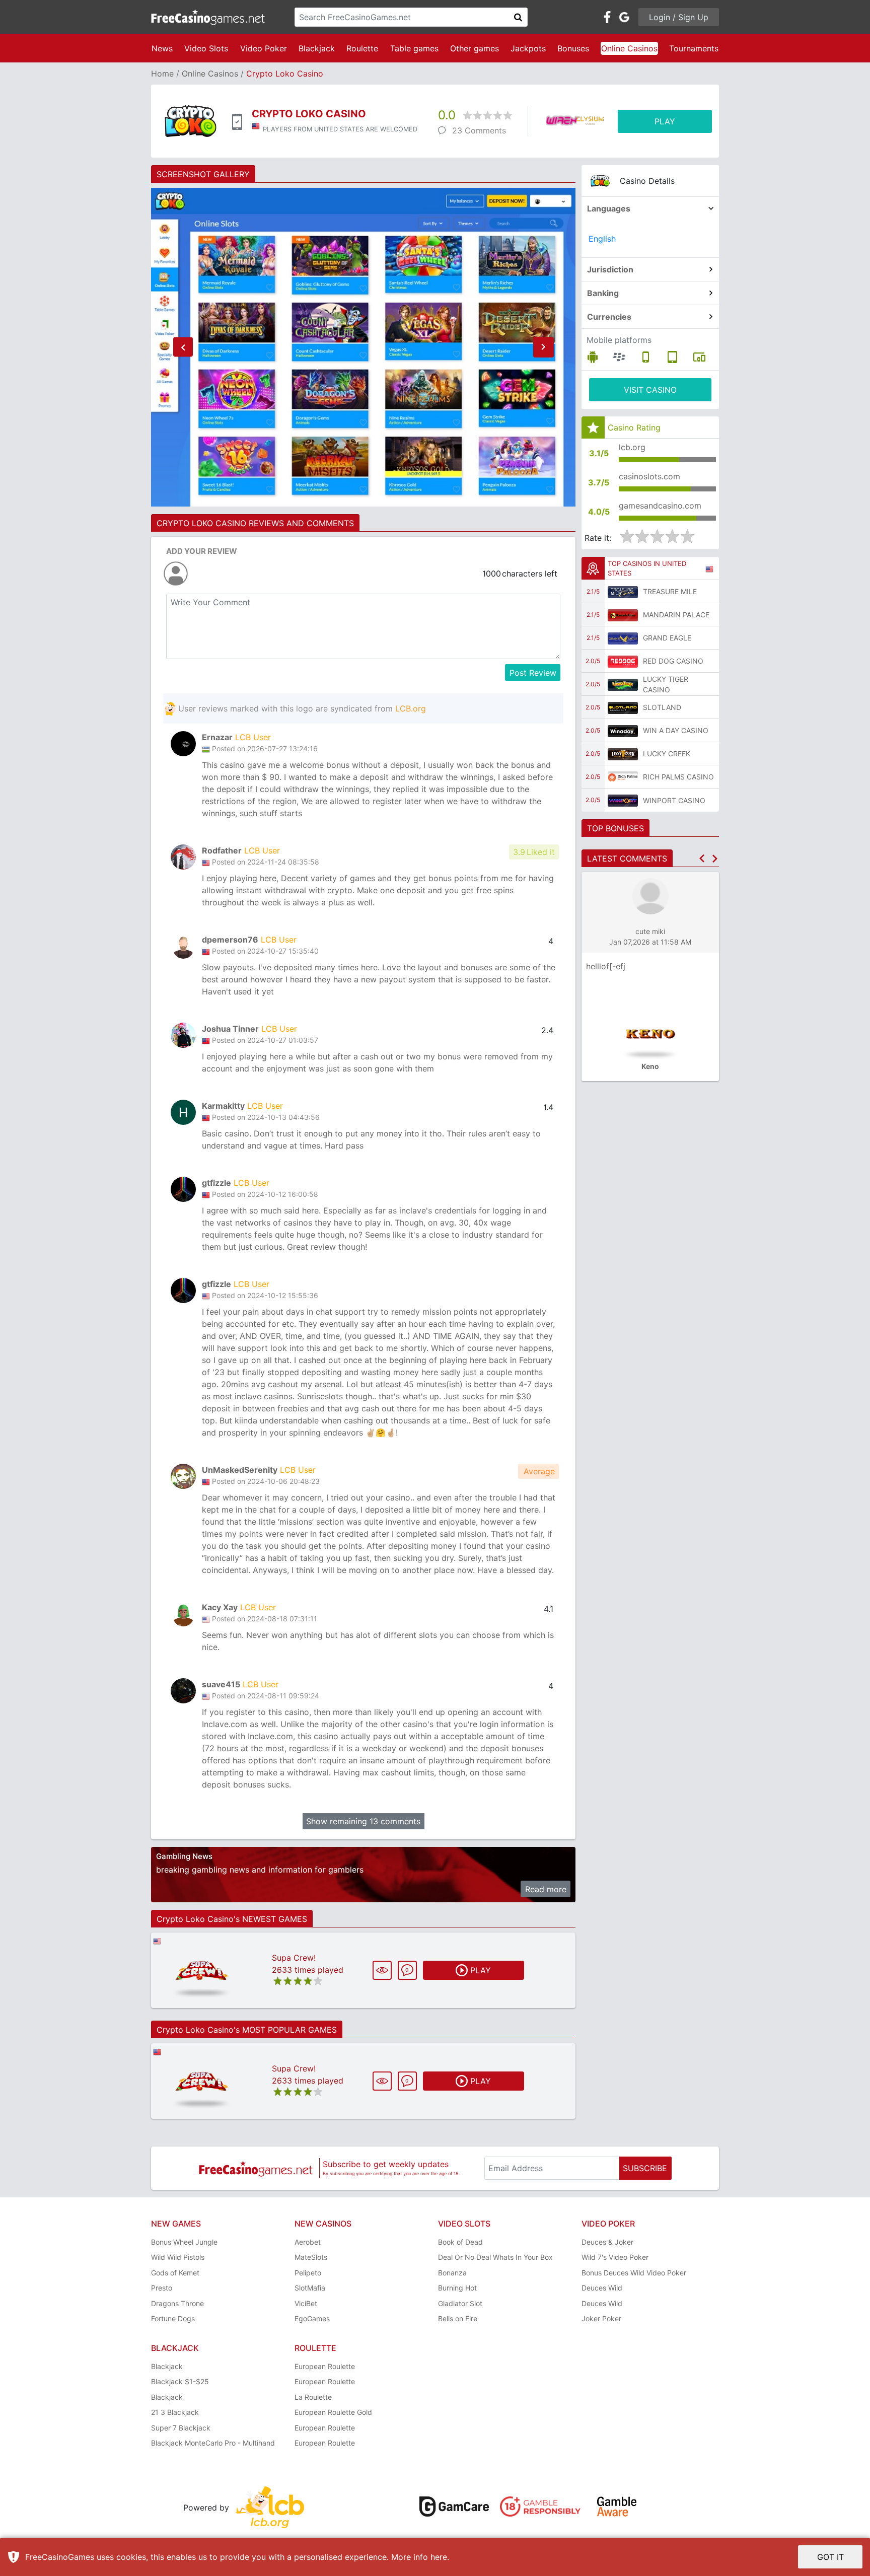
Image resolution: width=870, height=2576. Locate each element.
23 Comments (479, 130)
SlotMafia (310, 2288)
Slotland (662, 707)
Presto (162, 2288)
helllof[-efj (606, 966)
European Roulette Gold (333, 2412)
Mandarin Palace (676, 615)
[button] (183, 347)
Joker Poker (601, 2318)
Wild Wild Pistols (178, 2257)
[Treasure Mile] (623, 592)
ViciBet (306, 2303)
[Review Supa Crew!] (202, 1971)
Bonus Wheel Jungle (184, 2242)
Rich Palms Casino (678, 777)
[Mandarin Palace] (623, 615)
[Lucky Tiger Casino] (623, 684)
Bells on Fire (458, 2318)
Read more (546, 1889)
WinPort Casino (674, 800)
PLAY (665, 121)
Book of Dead (460, 2242)
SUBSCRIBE (645, 2168)
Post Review (533, 673)
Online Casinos (629, 48)
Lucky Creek (667, 754)
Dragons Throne (177, 2303)
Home (162, 74)
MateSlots (311, 2257)
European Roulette (325, 2366)
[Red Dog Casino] (623, 661)
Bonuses (573, 48)
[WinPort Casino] (623, 800)
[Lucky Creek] (623, 754)
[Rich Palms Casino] (623, 777)
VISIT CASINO (650, 390)
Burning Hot (457, 2288)
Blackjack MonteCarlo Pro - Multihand (213, 2443)
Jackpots (528, 48)
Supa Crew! (294, 1958)
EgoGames (312, 2318)
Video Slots (206, 48)
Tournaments (694, 48)
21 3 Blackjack (175, 2412)
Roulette (362, 48)
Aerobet (308, 2242)
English (602, 239)
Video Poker (264, 48)
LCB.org (411, 708)
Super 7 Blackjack (181, 2428)
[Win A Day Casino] (623, 731)
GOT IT (830, 2557)
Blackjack (317, 48)
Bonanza (452, 2273)
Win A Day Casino (676, 730)
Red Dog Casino (673, 661)
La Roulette (313, 2397)
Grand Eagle (667, 638)
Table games (414, 48)
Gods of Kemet (175, 2273)
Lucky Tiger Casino (666, 684)
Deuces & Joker (607, 2242)
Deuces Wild (602, 2288)
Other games (475, 48)
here (439, 2557)
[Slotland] (623, 707)
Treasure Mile (670, 591)
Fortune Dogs (173, 2318)
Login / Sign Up (679, 17)
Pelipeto (308, 2273)
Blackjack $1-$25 (180, 2381)
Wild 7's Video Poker (615, 2257)
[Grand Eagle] (623, 638)
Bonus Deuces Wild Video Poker (634, 2273)
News (162, 48)
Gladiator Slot (460, 2303)
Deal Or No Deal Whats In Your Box (495, 2257)
